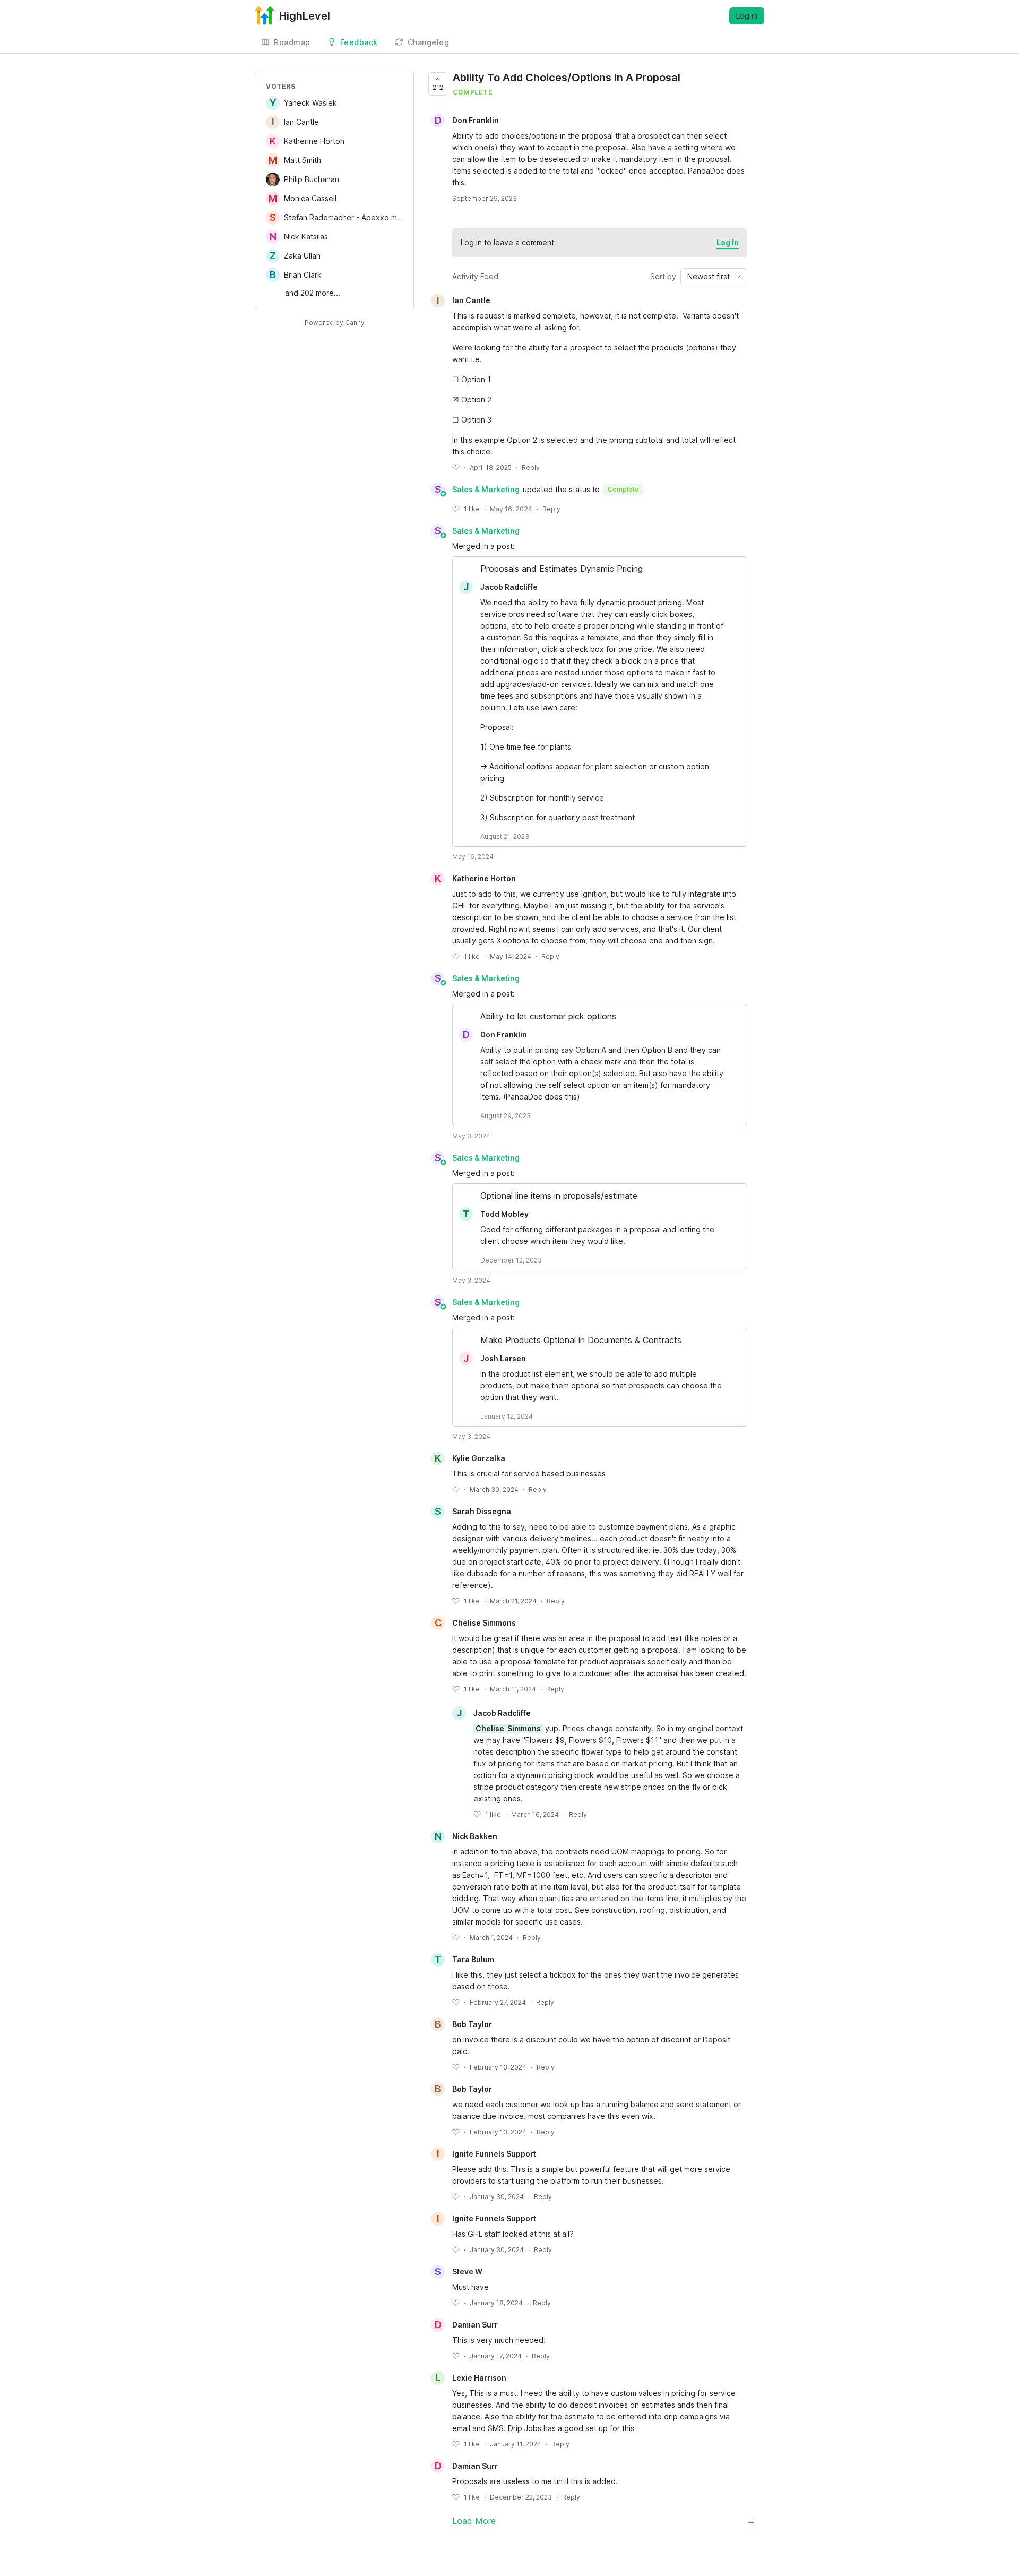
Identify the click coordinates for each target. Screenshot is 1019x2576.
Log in (747, 16)
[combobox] (714, 277)
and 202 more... (313, 293)
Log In (728, 242)
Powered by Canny (335, 323)
